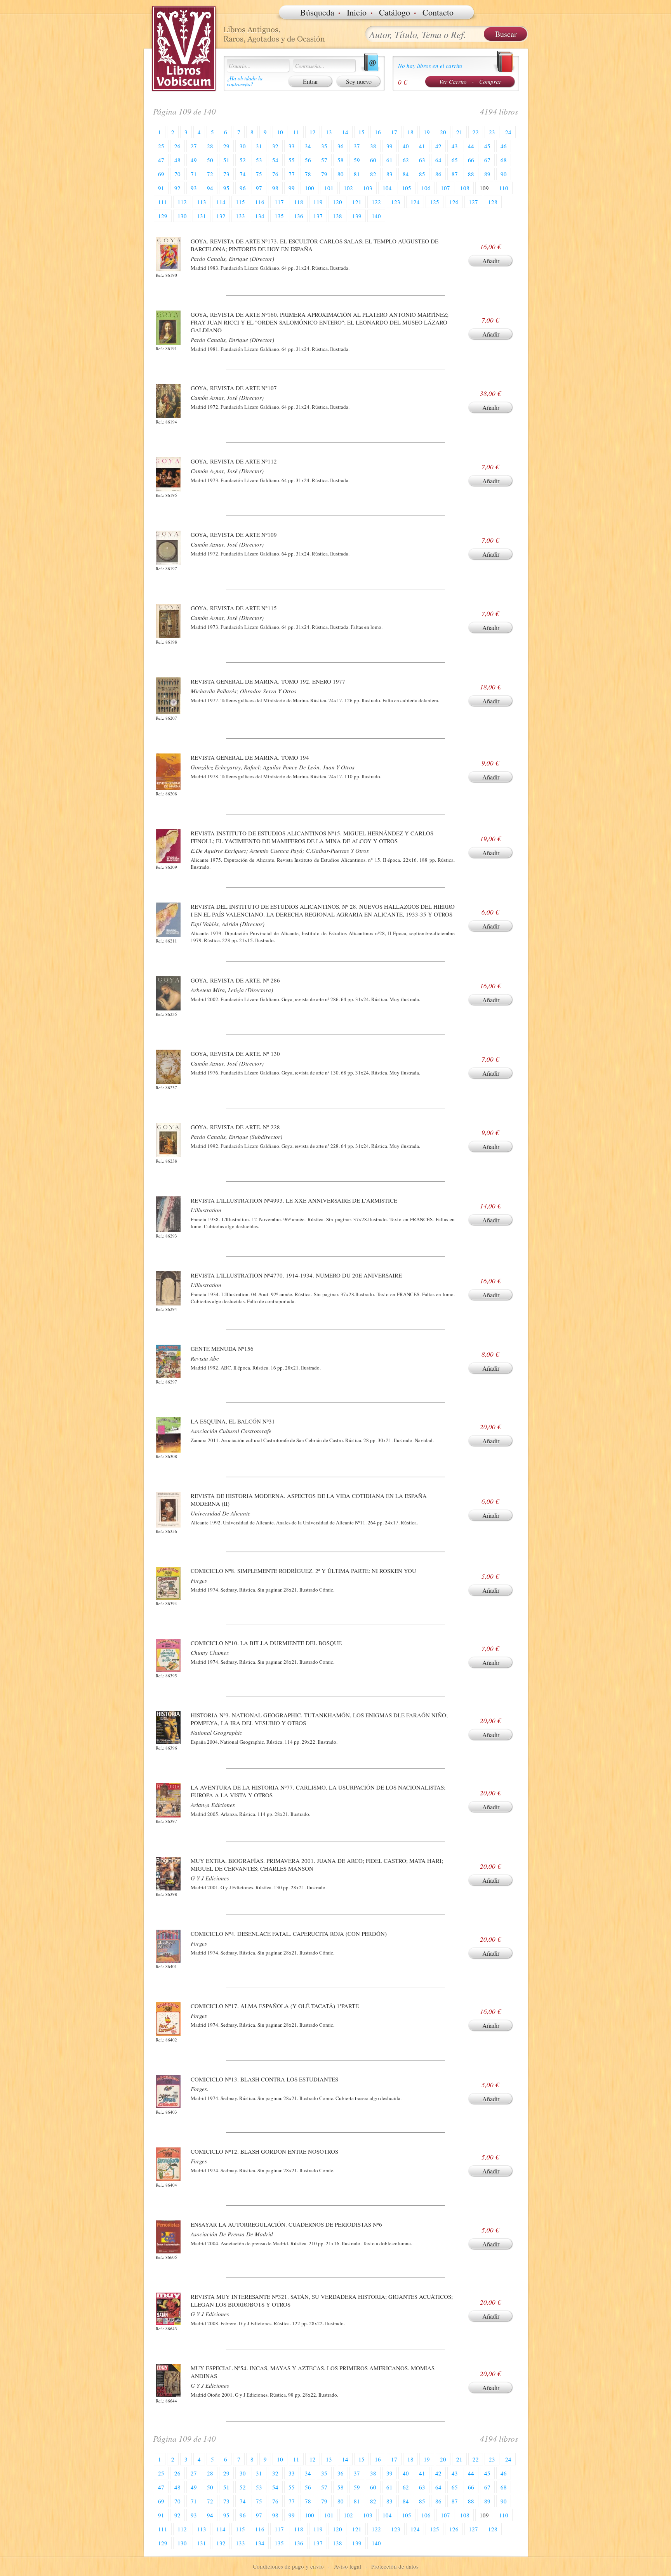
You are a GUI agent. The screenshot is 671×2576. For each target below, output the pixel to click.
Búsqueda (317, 12)
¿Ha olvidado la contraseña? (245, 81)
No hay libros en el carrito (430, 66)
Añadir (491, 261)
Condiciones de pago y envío (288, 2566)
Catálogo (395, 12)
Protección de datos (395, 2566)
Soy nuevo (359, 81)
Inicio (357, 12)
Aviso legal (348, 2566)
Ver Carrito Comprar (470, 82)
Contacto (438, 12)
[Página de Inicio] (184, 49)
